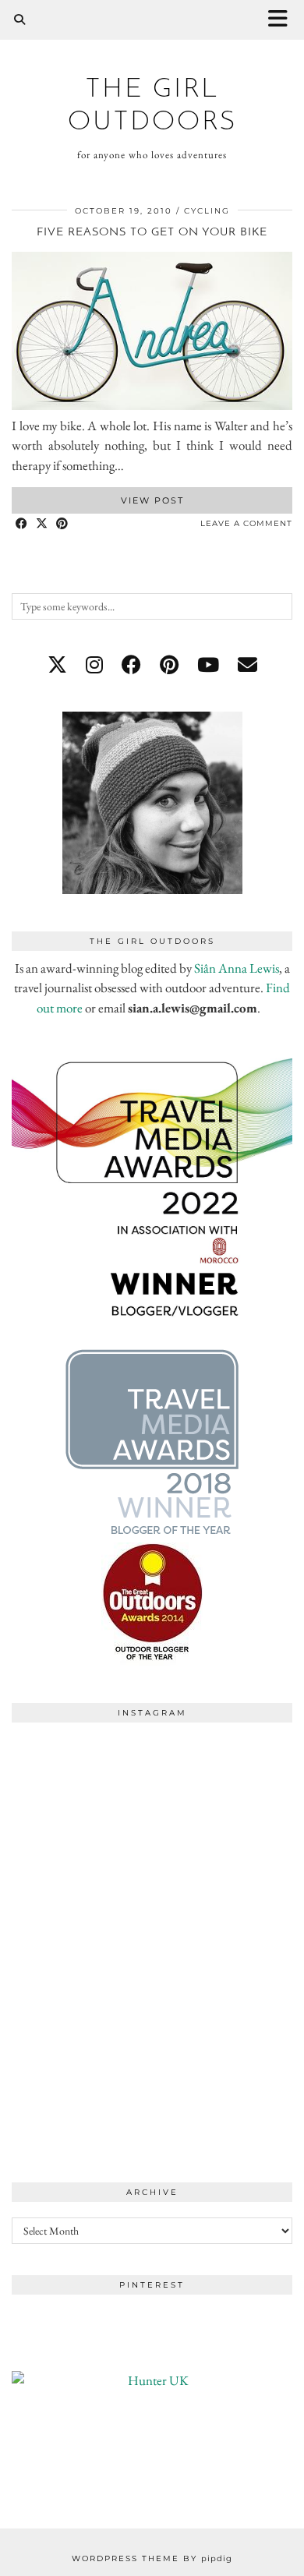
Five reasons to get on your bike (152, 233)
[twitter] (57, 665)
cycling (207, 211)
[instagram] (94, 665)
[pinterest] (169, 665)
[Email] (247, 665)
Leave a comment (246, 523)
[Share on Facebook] (22, 524)
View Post (152, 500)
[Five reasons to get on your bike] (152, 405)
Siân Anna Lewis (237, 968)
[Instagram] (82, 1800)
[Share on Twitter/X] (42, 524)
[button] (283, 20)
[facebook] (131, 665)
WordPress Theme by (152, 2558)
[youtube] (208, 665)
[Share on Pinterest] (62, 524)
